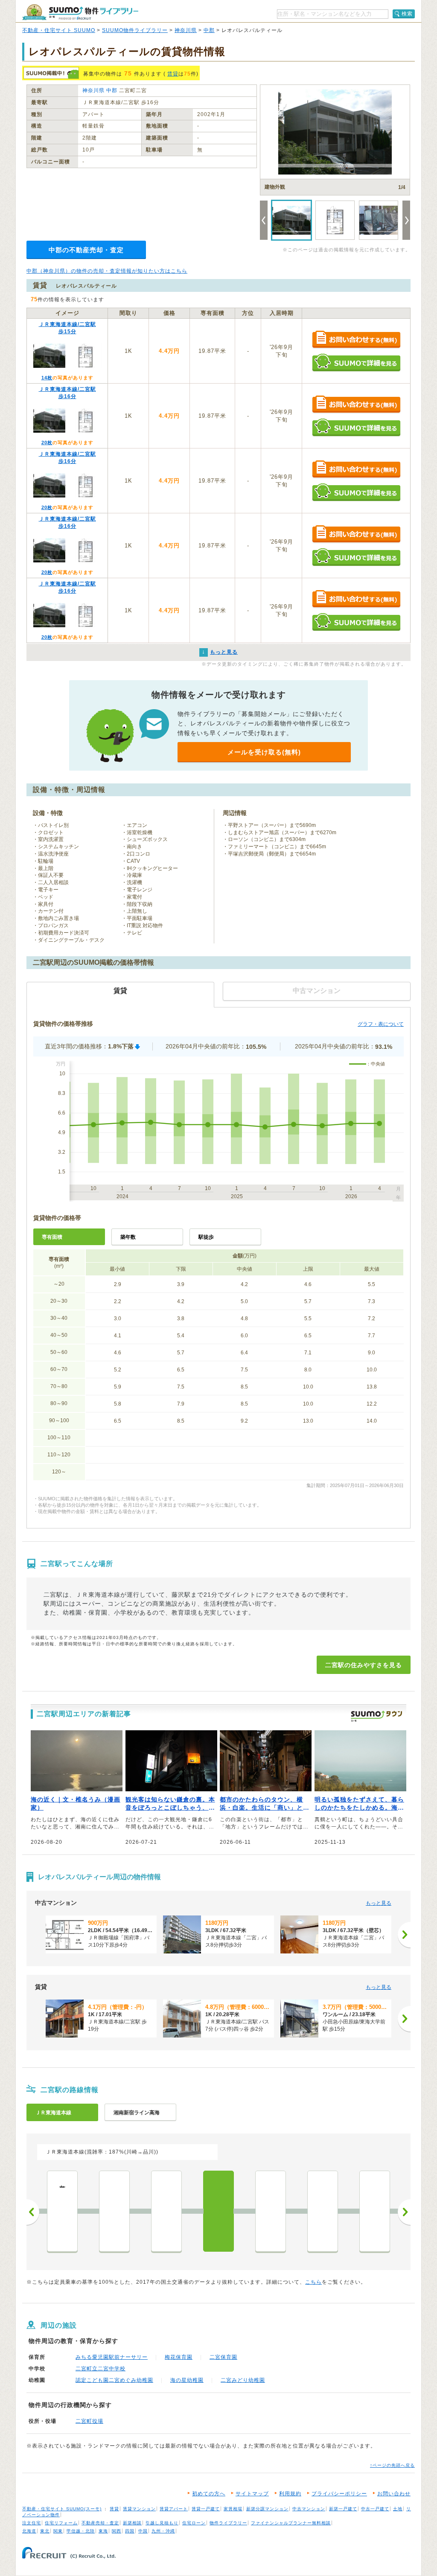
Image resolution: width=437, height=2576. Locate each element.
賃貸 (173, 74)
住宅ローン (194, 2523)
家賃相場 (233, 2509)
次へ (404, 2212)
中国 (143, 2531)
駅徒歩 (206, 1237)
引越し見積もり (162, 2523)
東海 (103, 2531)
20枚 (47, 442)
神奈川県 (186, 30)
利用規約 (290, 2494)
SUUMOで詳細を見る (356, 362)
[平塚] (114, 2211)
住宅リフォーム (61, 2523)
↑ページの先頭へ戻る (392, 2465)
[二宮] (218, 2211)
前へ (33, 2212)
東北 (45, 2531)
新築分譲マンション (267, 2509)
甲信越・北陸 (81, 2531)
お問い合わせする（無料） (356, 340)
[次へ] (404, 1935)
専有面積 (52, 1237)
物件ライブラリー (228, 2523)
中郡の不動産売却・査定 (86, 250)
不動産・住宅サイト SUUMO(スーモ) (62, 2509)
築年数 (128, 1237)
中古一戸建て (375, 2509)
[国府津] (271, 2211)
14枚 (47, 378)
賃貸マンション (139, 2509)
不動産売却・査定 (100, 2523)
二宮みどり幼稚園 (243, 2380)
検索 (407, 14)
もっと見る (379, 1903)
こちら (313, 2282)
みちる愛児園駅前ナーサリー (112, 2357)
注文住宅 (32, 2523)
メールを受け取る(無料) (264, 752)
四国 (130, 2531)
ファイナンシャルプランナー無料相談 (291, 2523)
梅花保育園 (179, 2357)
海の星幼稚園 (187, 2380)
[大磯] (166, 2211)
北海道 (29, 2531)
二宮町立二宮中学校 (101, 2369)
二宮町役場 (89, 2421)
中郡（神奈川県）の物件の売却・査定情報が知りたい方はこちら (107, 271)
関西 (117, 2531)
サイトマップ (252, 2494)
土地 (398, 2509)
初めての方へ (209, 2494)
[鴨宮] (323, 2211)
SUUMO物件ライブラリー (135, 30)
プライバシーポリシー (339, 2494)
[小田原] (375, 2211)
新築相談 (132, 2523)
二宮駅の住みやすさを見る (364, 1665)
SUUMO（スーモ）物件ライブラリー (80, 12)
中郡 (209, 30)
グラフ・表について (381, 1024)
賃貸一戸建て (206, 2509)
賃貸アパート (174, 2509)
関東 (58, 2531)
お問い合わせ (394, 2494)
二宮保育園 (223, 2357)
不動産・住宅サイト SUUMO (59, 30)
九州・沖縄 (163, 2531)
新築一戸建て (343, 2509)
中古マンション (309, 2509)
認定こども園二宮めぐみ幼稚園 (114, 2380)
